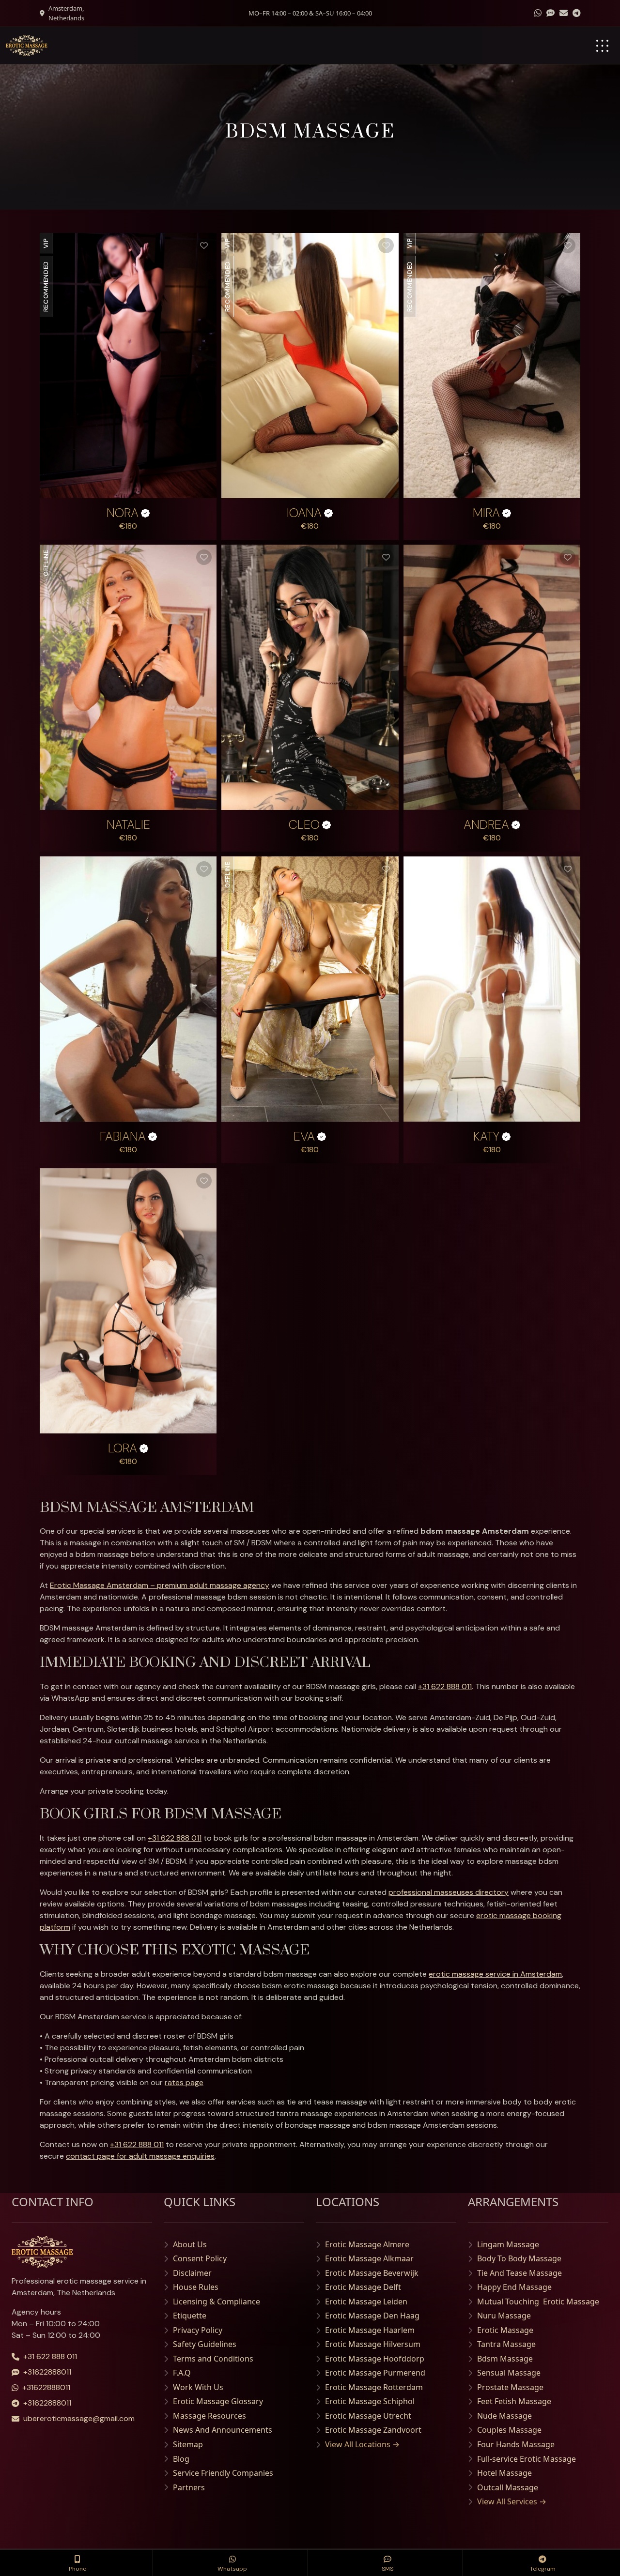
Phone (77, 2569)
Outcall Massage (508, 2487)
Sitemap (188, 2444)
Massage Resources (209, 2416)
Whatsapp (232, 2569)
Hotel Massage (504, 2473)
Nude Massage (504, 2416)
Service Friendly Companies (223, 2473)
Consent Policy (200, 2258)
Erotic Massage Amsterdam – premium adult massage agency (160, 1585)
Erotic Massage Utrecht (368, 2416)
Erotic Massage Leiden (366, 2302)
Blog (181, 2459)
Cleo (304, 825)
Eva (304, 1137)
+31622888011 (47, 2372)
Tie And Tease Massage (519, 2273)
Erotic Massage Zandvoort (373, 2430)
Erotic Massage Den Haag (372, 2316)
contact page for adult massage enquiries (140, 2156)
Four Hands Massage (516, 2444)
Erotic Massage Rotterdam (374, 2387)
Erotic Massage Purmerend (375, 2373)
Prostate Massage (510, 2387)
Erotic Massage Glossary (218, 2401)
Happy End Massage (514, 2287)
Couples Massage (509, 2430)
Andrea (486, 825)
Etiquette (190, 2316)
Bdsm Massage (505, 2359)
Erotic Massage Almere (367, 2244)
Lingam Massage (508, 2244)
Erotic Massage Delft (363, 2287)
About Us (190, 2244)
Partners (189, 2487)
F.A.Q (182, 2373)
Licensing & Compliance (217, 2302)
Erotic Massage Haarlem (370, 2330)
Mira (486, 513)
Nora (123, 513)
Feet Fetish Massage (514, 2401)
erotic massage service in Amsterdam (495, 1974)
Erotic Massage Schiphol (370, 2401)
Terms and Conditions (213, 2359)
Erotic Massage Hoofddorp (375, 2359)
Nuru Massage (504, 2316)
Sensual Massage (509, 2373)
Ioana (304, 513)
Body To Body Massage (519, 2258)
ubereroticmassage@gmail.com (79, 2418)
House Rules (196, 2287)
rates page (184, 2082)
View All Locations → (362, 2444)
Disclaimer (192, 2273)
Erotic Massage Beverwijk (372, 2273)
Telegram (543, 2569)
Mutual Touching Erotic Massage (538, 2302)
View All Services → (512, 2501)
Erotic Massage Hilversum (373, 2344)
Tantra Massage (506, 2344)
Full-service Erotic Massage (527, 2459)
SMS (387, 2569)
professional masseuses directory (449, 1892)
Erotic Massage (505, 2330)
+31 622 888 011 (445, 1686)
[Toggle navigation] (602, 46)
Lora (123, 1448)
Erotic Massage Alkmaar (369, 2258)
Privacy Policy (198, 2330)
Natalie (128, 825)
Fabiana (123, 1137)
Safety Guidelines (205, 2344)
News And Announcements (223, 2430)
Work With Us (198, 2387)
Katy (486, 1137)
